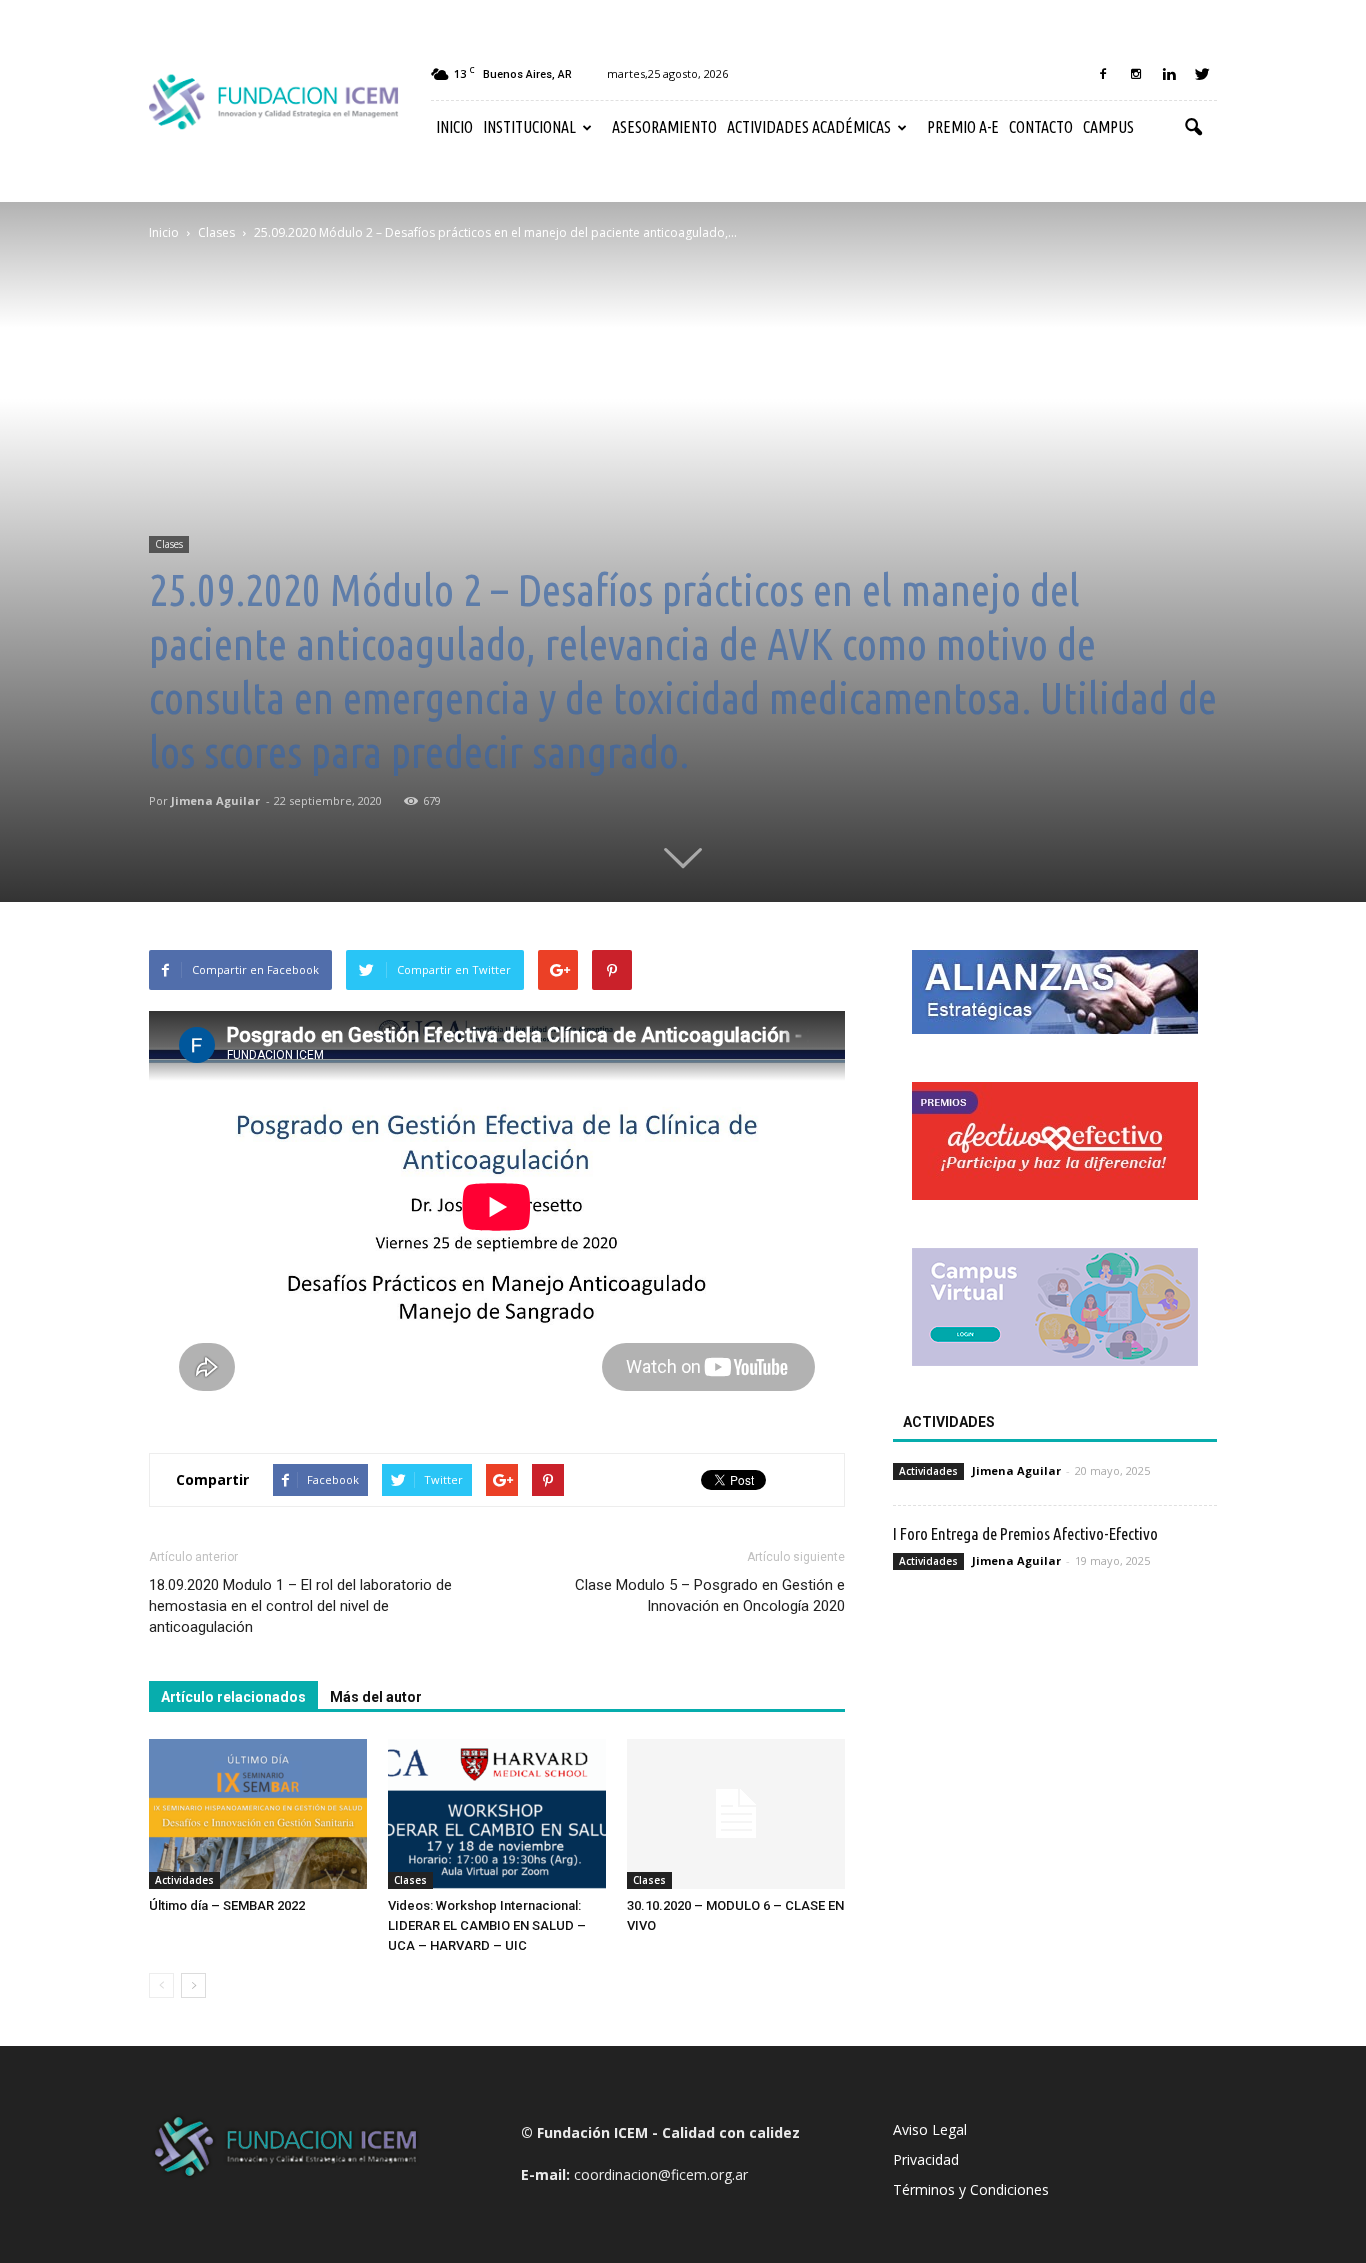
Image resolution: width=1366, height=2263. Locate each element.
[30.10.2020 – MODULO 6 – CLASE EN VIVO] (736, 1814)
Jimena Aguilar (215, 800)
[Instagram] (1136, 74)
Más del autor (376, 1697)
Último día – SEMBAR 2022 (227, 1905)
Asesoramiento (664, 127)
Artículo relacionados (233, 1697)
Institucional (529, 127)
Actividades (184, 1880)
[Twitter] (1202, 74)
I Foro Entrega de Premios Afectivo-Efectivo (1025, 1533)
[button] (1193, 128)
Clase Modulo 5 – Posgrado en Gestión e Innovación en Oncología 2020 (710, 1595)
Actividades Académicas (809, 127)
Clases (169, 544)
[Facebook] (1103, 74)
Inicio (454, 127)
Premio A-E (963, 127)
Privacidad (926, 2159)
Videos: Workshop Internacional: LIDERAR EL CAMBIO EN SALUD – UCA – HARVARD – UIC (487, 1925)
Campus (1108, 127)
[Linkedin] (1169, 74)
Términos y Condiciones (971, 2189)
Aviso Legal (930, 2129)
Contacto (1041, 127)
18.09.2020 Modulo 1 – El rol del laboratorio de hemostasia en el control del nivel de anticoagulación (300, 1606)
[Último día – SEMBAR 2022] (258, 1814)
